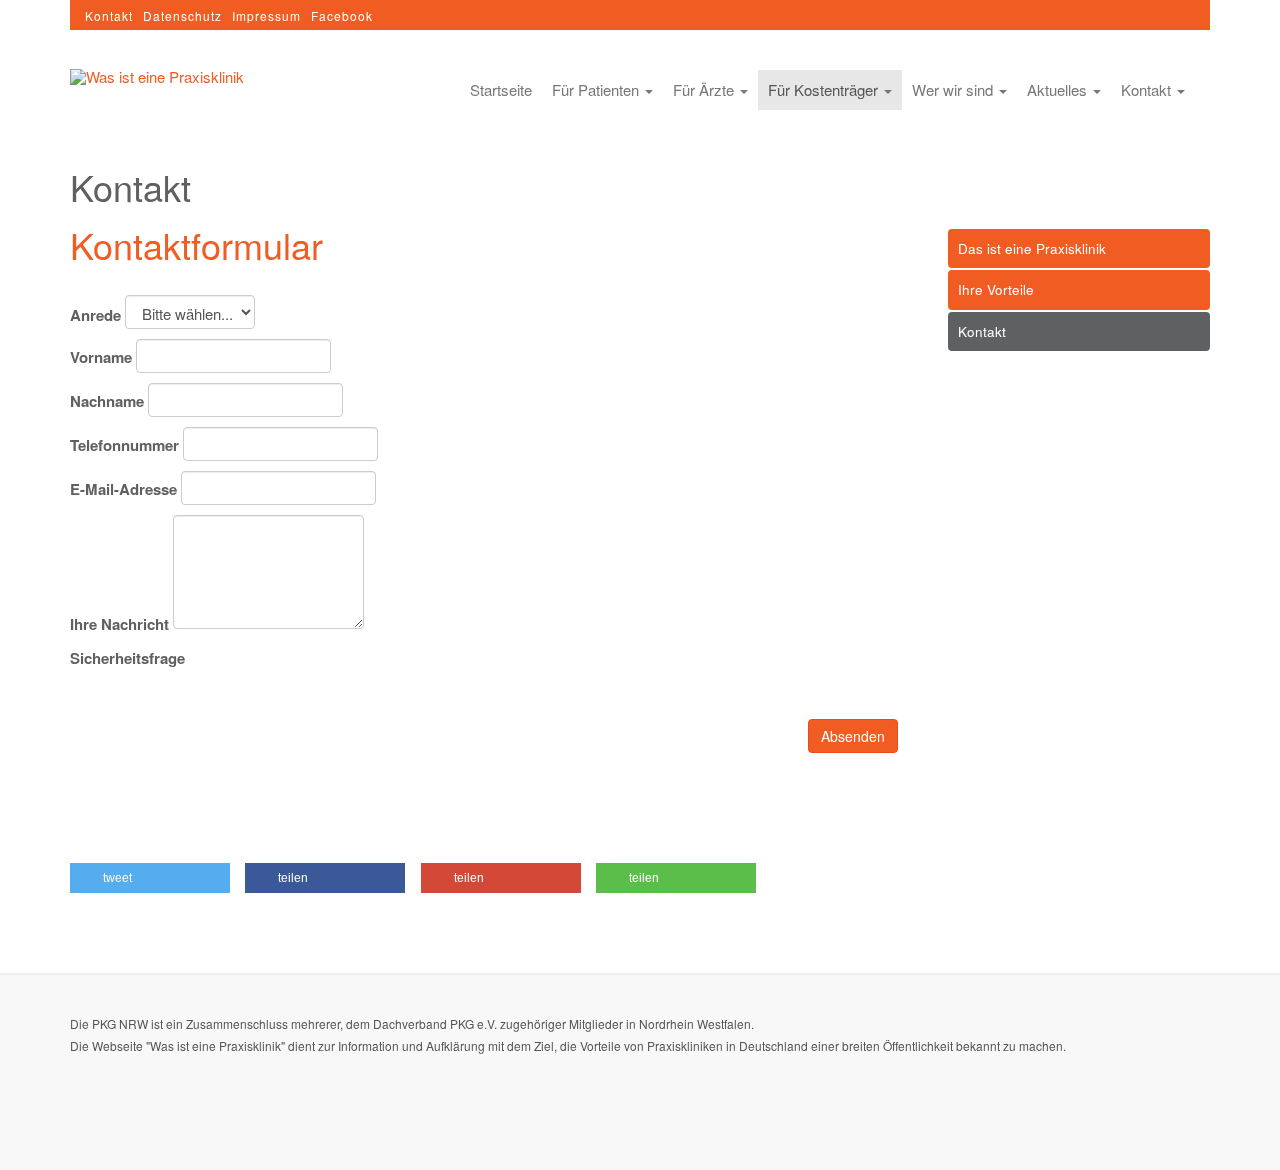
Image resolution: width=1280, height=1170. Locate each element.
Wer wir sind (954, 89)
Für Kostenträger (825, 89)
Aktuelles (1059, 89)
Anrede (95, 315)
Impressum (266, 15)
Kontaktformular (196, 244)
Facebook (342, 15)
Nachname (107, 401)
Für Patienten (597, 89)
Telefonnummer (124, 445)
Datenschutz (182, 15)
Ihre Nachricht (119, 624)
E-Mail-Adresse (123, 489)
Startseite (501, 89)
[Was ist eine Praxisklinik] (157, 76)
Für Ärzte (705, 89)
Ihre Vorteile (996, 289)
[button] (150, 878)
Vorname (101, 357)
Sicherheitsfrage (127, 658)
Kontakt (109, 15)
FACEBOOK (1158, 15)
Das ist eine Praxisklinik (1032, 248)
